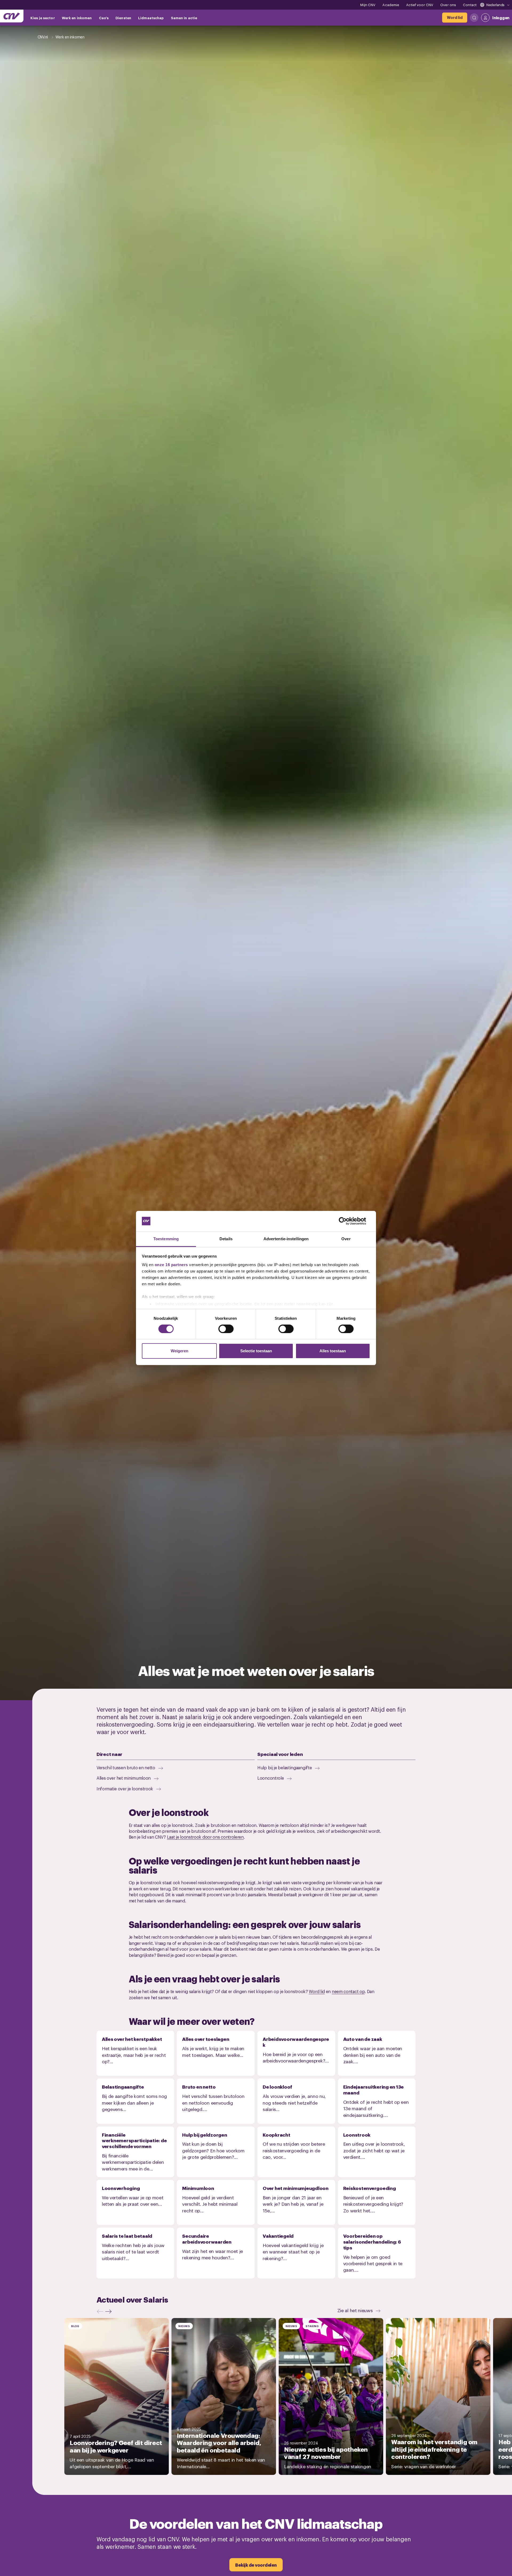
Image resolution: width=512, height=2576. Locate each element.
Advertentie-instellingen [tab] (286, 1239)
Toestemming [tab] (166, 1239)
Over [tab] (346, 1239)
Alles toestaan (333, 1351)
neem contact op (348, 1991)
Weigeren (179, 1351)
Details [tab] (226, 1239)
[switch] (226, 1329)
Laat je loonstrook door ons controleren (205, 1837)
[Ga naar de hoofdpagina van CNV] (12, 16)
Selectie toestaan (256, 1351)
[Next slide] (110, 2311)
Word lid (317, 1991)
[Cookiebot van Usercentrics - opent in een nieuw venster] (347, 1221)
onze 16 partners (171, 1265)
